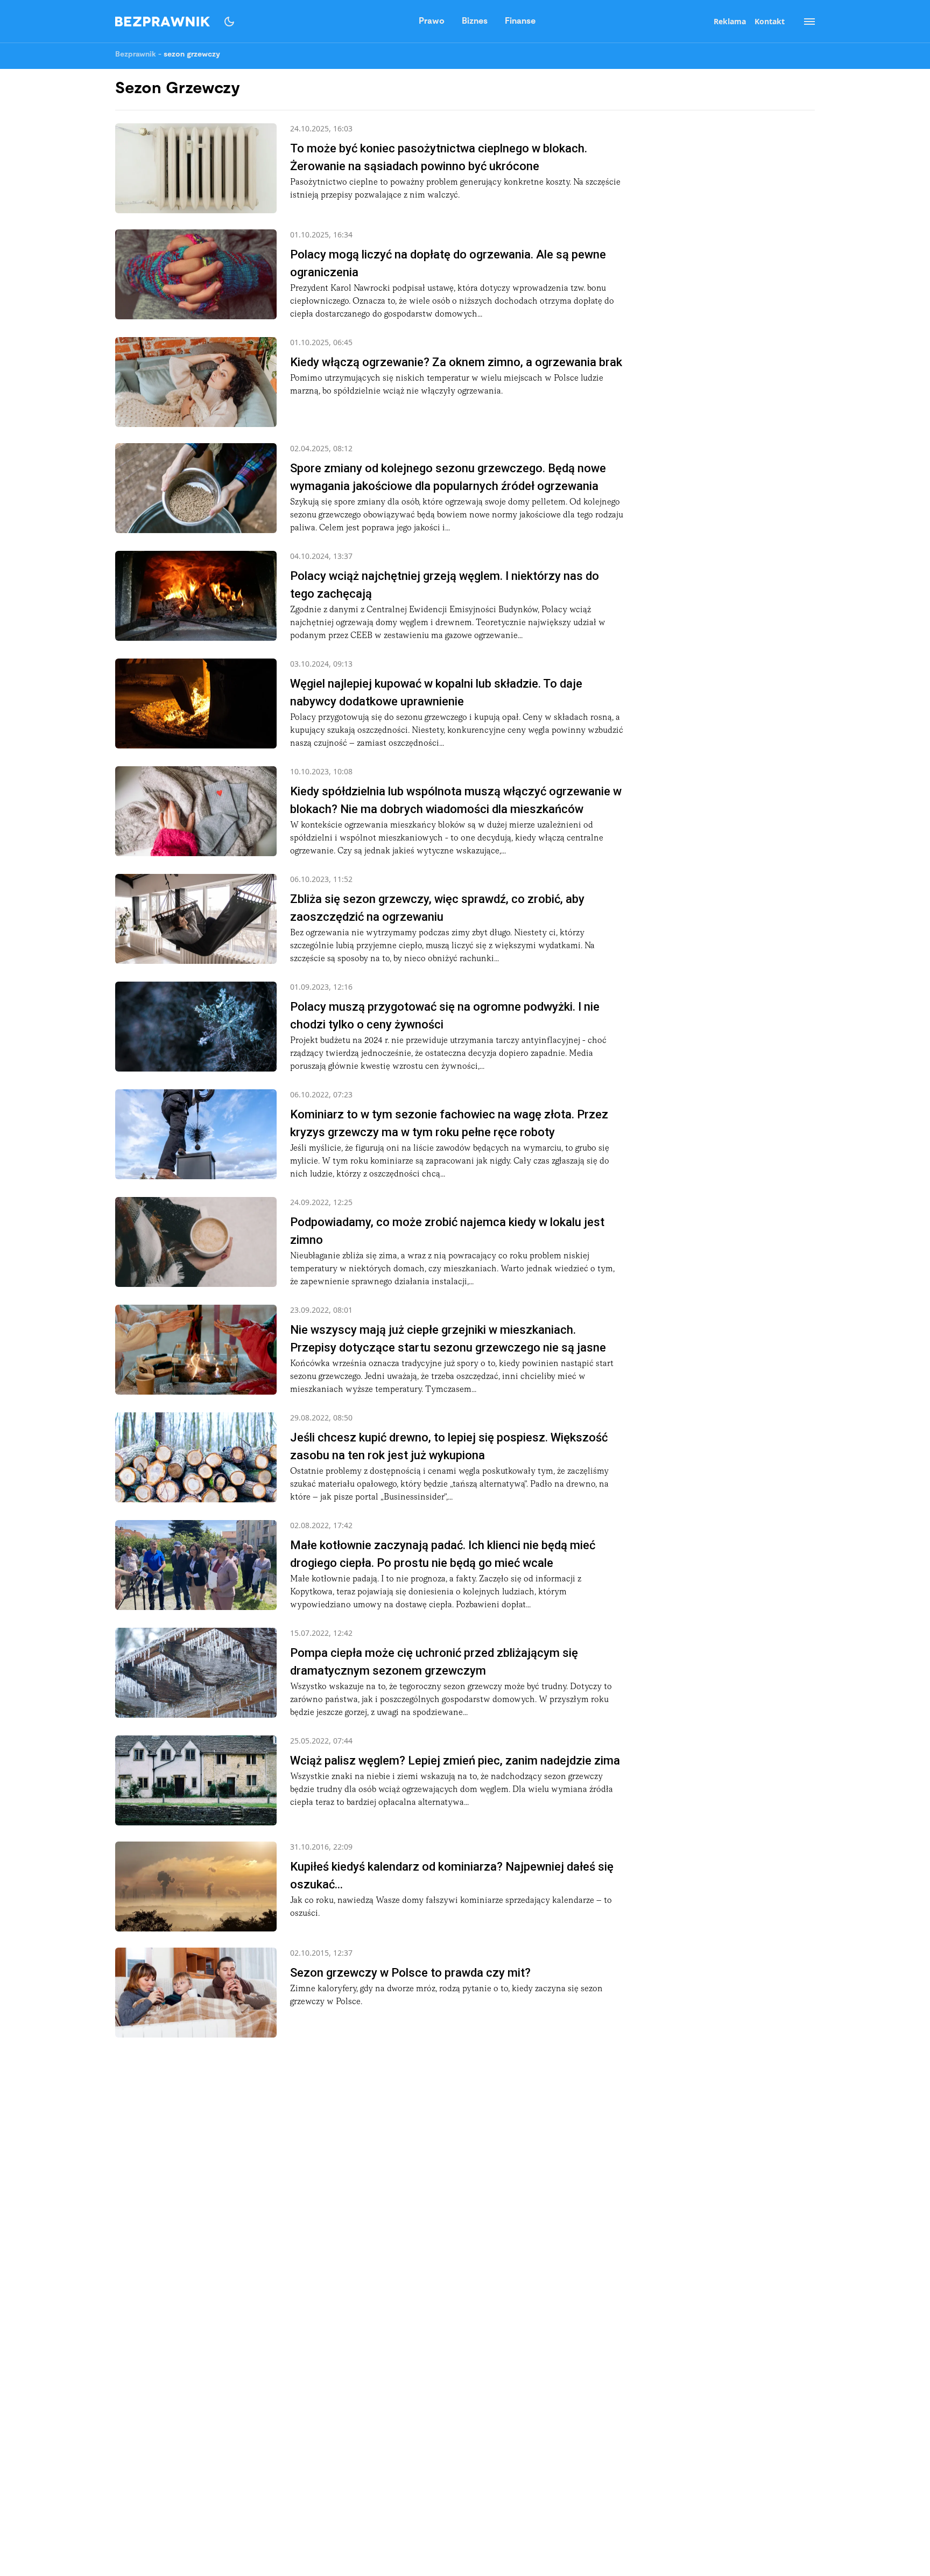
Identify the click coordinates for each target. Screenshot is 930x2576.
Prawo (432, 22)
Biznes (475, 22)
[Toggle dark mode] (229, 22)
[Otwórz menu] (804, 22)
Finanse (520, 22)
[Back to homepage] (163, 22)
